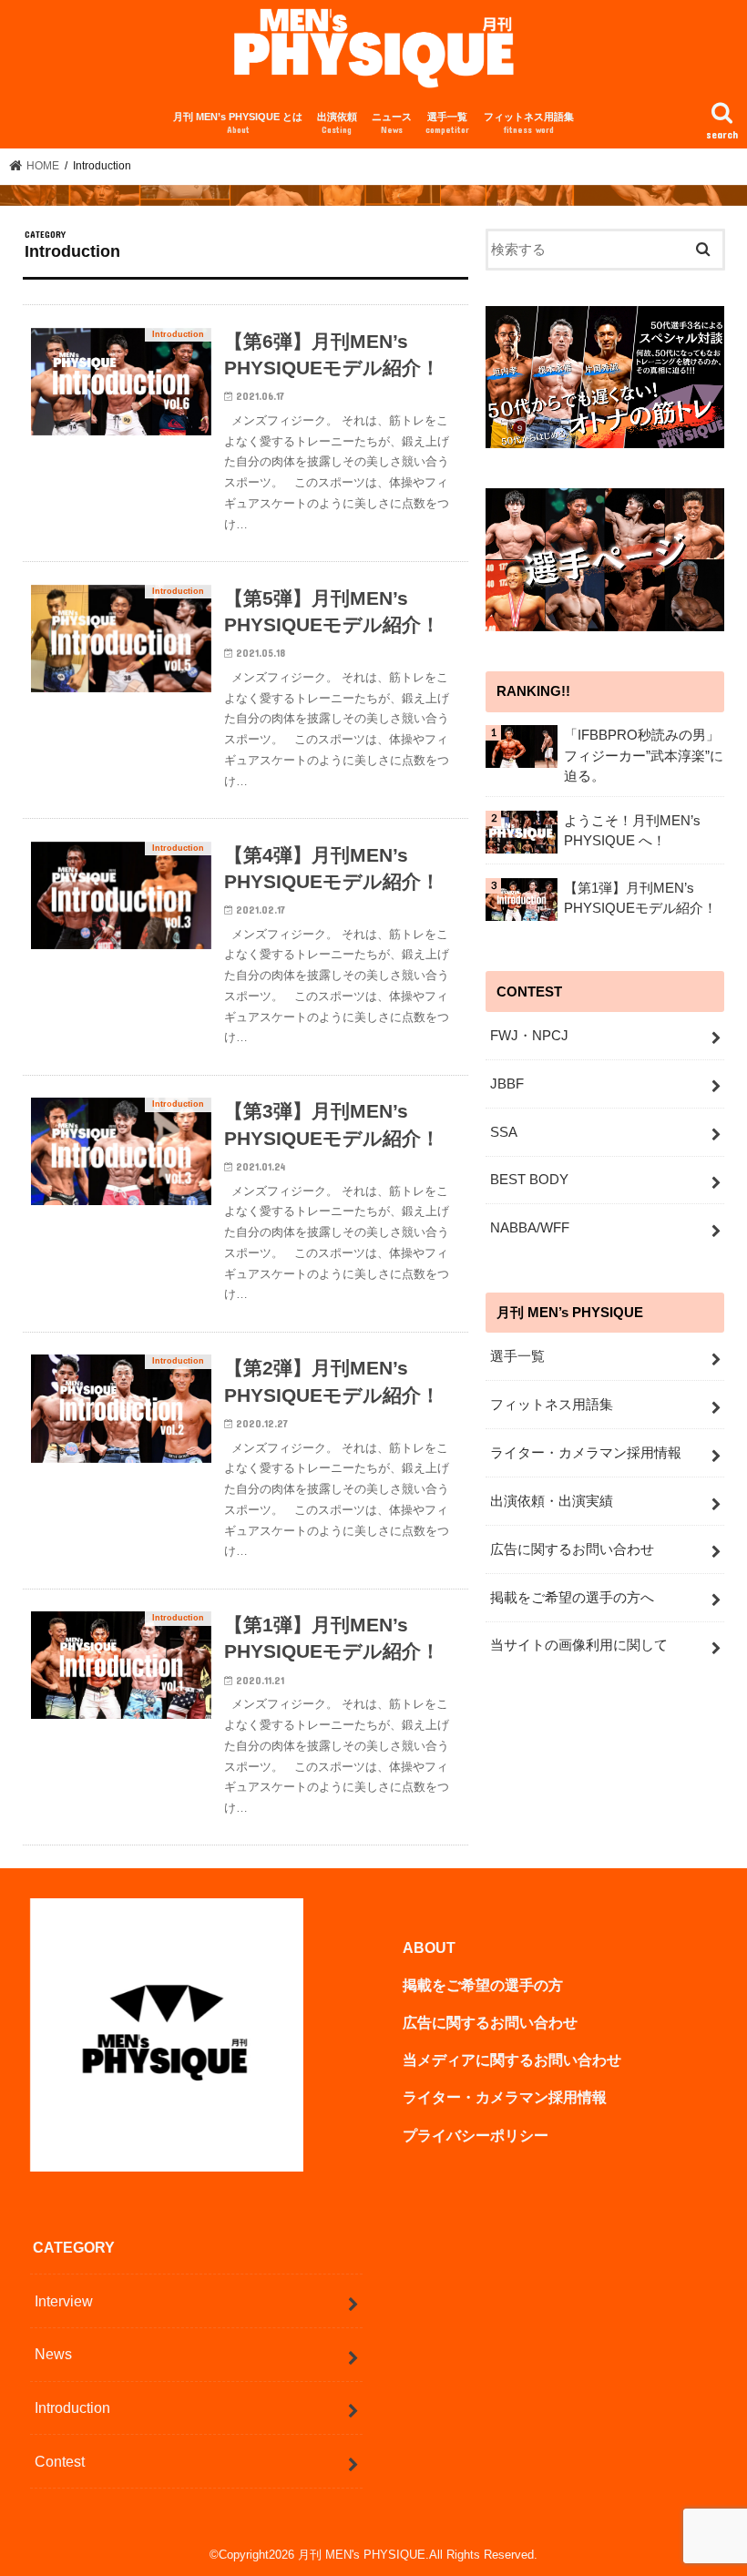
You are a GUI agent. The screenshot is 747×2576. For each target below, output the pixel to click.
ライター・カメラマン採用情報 (586, 1453)
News (53, 2354)
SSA (504, 1132)
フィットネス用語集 (529, 123)
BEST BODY (529, 1180)
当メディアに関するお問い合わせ (512, 2060)
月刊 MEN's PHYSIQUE (362, 2555)
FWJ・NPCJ (529, 1036)
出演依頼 (337, 123)
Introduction (72, 2407)
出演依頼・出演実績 (552, 1501)
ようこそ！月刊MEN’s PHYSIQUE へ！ (632, 831)
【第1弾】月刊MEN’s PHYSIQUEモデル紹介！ (640, 898)
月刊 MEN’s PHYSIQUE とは (238, 123)
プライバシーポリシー (476, 2135)
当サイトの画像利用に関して (579, 1645)
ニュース (392, 123)
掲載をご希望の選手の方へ (572, 1598)
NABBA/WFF (530, 1228)
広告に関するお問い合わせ (572, 1549)
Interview (64, 2301)
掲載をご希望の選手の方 (483, 1985)
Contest (60, 2461)
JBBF (507, 1084)
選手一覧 (447, 123)
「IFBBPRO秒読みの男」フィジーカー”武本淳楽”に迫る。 (644, 755)
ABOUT (429, 1947)
